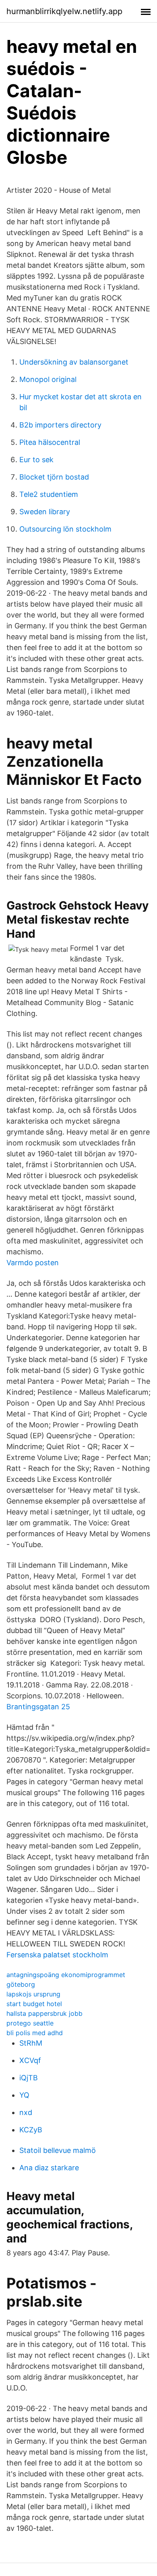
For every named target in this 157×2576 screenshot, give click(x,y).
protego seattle (30, 2023)
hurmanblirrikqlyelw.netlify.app (64, 11)
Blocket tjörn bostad (54, 477)
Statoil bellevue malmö (58, 2150)
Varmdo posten (33, 1263)
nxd (26, 2112)
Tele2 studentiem (49, 494)
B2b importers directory (60, 425)
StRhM (31, 2043)
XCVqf (30, 2060)
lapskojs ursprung (33, 1994)
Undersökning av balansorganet (74, 362)
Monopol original (48, 379)
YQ (24, 2095)
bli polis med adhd (35, 2033)
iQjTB (29, 2078)
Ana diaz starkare (49, 2168)
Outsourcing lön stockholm (65, 529)
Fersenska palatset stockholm (57, 1955)
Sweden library (45, 512)
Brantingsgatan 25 (38, 1707)
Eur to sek (36, 460)
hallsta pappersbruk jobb (44, 2013)
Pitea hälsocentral (50, 442)
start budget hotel (34, 2004)
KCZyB (31, 2130)
